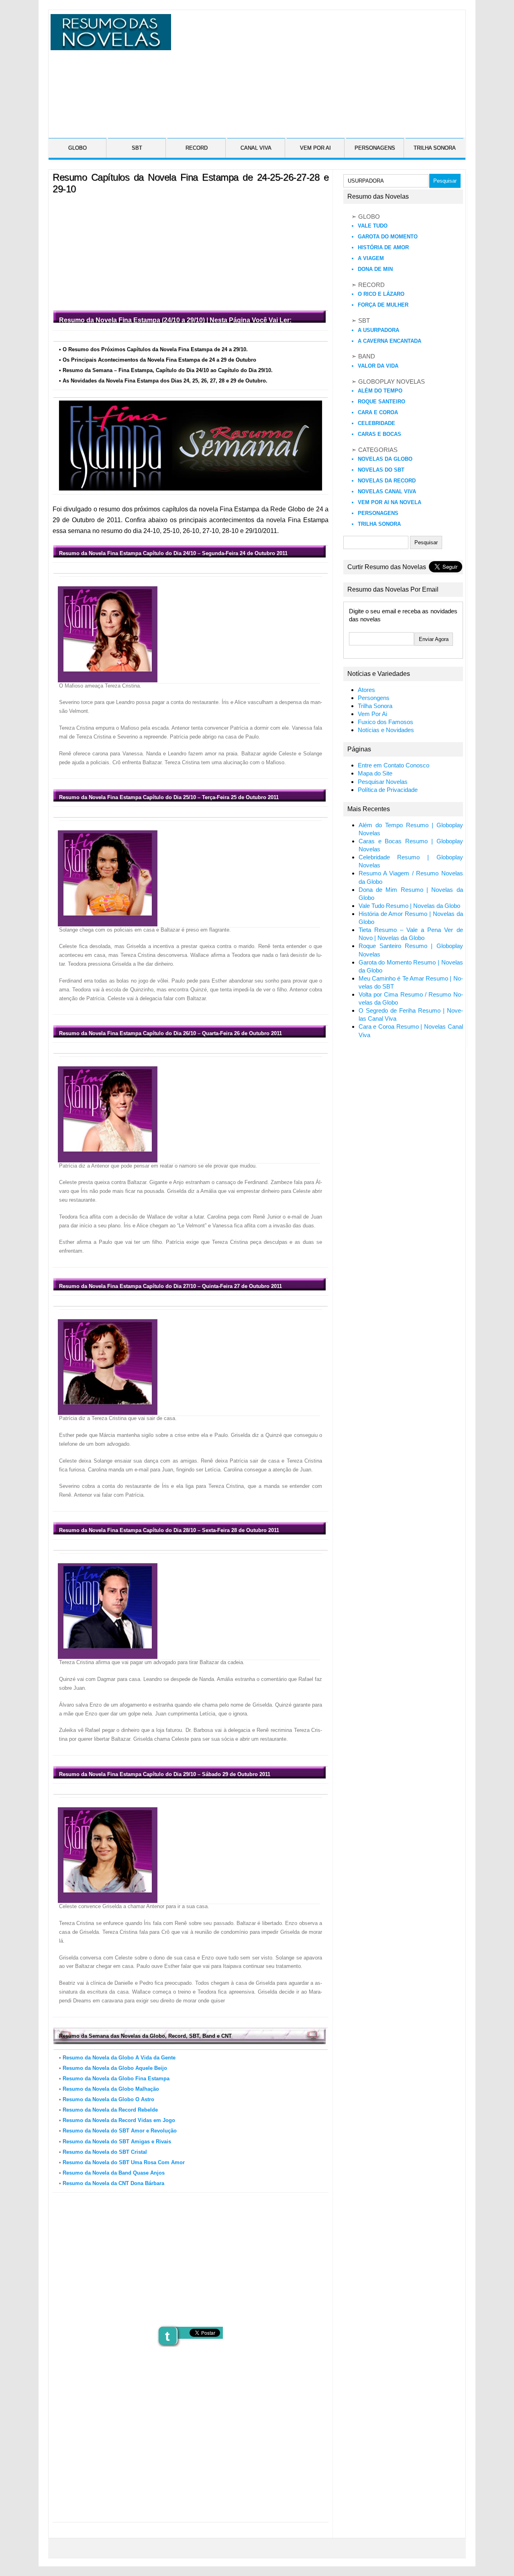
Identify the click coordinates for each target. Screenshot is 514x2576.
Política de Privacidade (388, 790)
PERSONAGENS (375, 148)
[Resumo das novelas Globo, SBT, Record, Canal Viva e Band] (109, 45)
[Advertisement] (317, 70)
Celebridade (376, 423)
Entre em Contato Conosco (394, 765)
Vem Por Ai (372, 714)
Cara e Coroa (378, 412)
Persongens (374, 698)
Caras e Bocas (379, 434)
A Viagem (371, 258)
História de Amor (383, 247)
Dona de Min (375, 269)
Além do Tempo (380, 391)
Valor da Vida (378, 366)
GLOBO (78, 148)
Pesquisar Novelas (383, 782)
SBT (137, 148)
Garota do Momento (388, 237)
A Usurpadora (378, 330)
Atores (366, 690)
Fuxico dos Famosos (385, 722)
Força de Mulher (383, 305)
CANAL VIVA (256, 148)
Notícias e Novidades (386, 730)
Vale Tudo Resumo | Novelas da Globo (409, 906)
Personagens (378, 513)
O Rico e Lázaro (381, 294)
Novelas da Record (387, 481)
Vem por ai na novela (390, 502)
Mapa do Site (375, 773)
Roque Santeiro (381, 402)
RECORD (197, 148)
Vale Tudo (373, 226)
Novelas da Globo (385, 459)
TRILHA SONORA (435, 148)
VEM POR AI (315, 148)
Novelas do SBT (381, 470)
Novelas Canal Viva (387, 491)
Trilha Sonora (379, 524)
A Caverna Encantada (390, 341)
